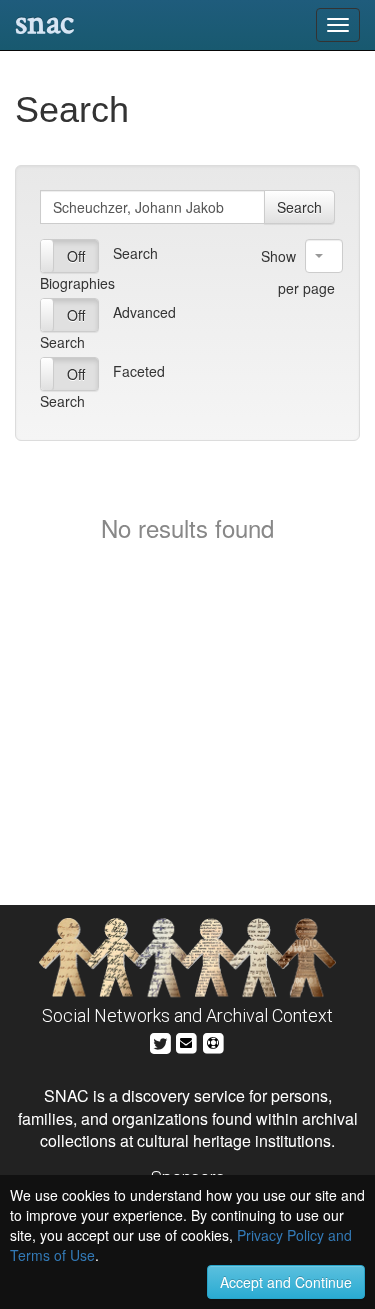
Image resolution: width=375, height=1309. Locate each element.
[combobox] (324, 256)
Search (299, 207)
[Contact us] (186, 1040)
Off (76, 256)
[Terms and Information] (213, 1040)
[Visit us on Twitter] (160, 1040)
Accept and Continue (286, 1282)
